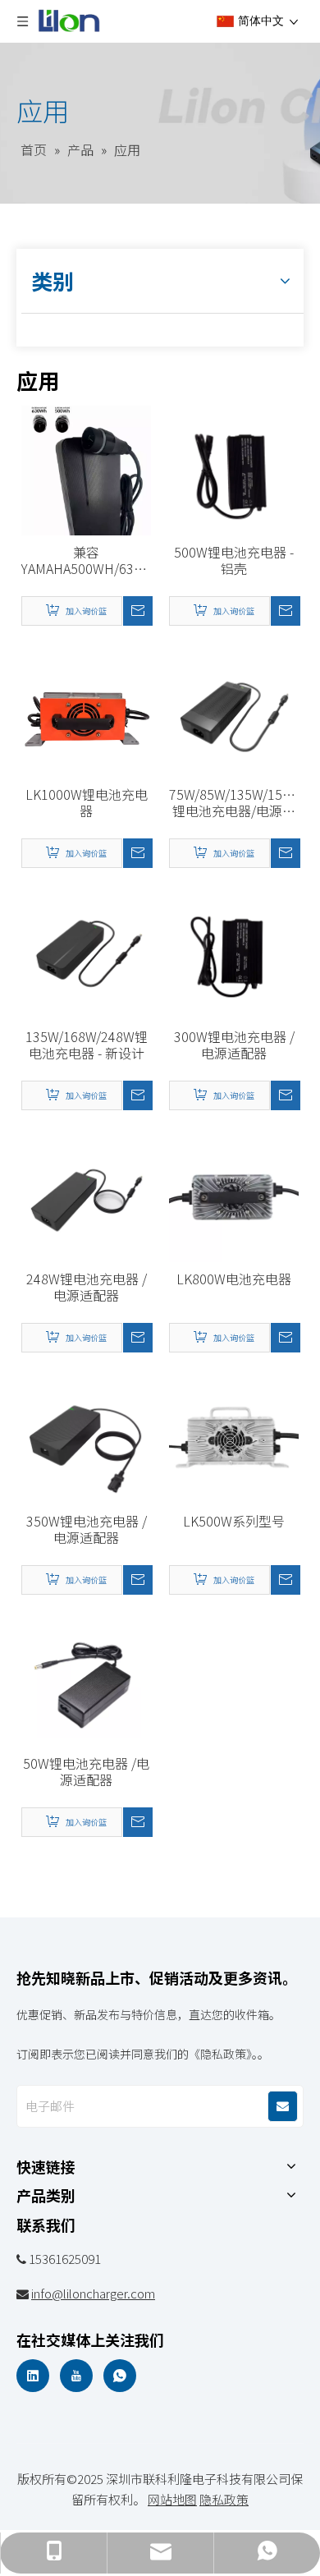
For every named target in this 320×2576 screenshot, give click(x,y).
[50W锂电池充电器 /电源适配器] (86, 1680)
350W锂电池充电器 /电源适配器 (87, 1529)
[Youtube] (76, 2376)
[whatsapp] (120, 2376)
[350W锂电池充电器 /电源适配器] (86, 1438)
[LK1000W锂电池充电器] (86, 711)
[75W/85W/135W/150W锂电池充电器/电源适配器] (234, 711)
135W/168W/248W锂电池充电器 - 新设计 (87, 1045)
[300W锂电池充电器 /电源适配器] (234, 953)
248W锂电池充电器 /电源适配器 (87, 1287)
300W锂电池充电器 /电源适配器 (234, 1045)
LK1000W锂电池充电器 (87, 802)
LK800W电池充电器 (234, 1279)
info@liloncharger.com (93, 2293)
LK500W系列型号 (234, 1521)
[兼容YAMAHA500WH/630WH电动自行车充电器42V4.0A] (86, 490)
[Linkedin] (33, 2376)
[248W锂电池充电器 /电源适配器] (86, 1196)
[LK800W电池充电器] (234, 1196)
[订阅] (283, 2106)
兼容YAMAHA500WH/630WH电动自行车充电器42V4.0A (86, 560)
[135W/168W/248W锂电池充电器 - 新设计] (86, 953)
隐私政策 (224, 2499)
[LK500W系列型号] (234, 1438)
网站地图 (172, 2499)
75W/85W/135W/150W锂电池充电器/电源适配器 (234, 802)
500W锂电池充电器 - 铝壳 (234, 560)
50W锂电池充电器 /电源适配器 (86, 1771)
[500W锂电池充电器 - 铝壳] (234, 469)
